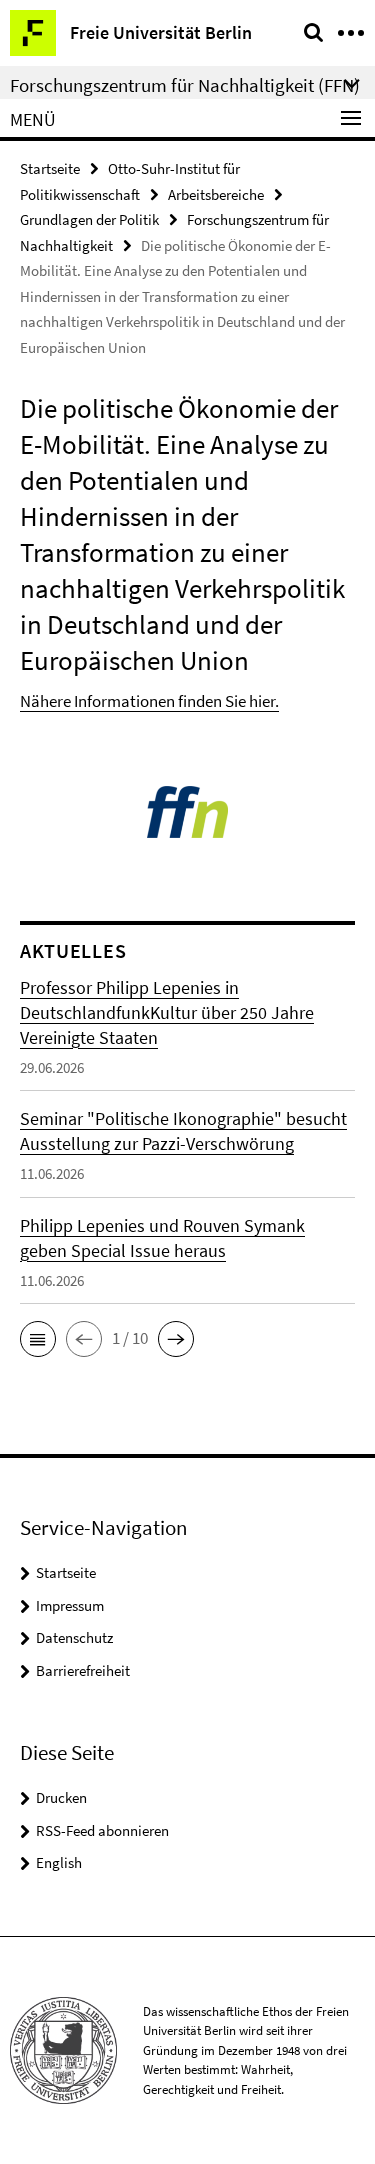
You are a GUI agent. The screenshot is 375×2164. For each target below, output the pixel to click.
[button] (38, 1339)
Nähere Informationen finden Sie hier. (149, 701)
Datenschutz (74, 1637)
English (59, 1862)
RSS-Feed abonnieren (102, 1830)
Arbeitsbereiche (216, 194)
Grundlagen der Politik (89, 219)
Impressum (70, 1605)
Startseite (50, 168)
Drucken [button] (61, 1797)
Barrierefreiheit (83, 1670)
